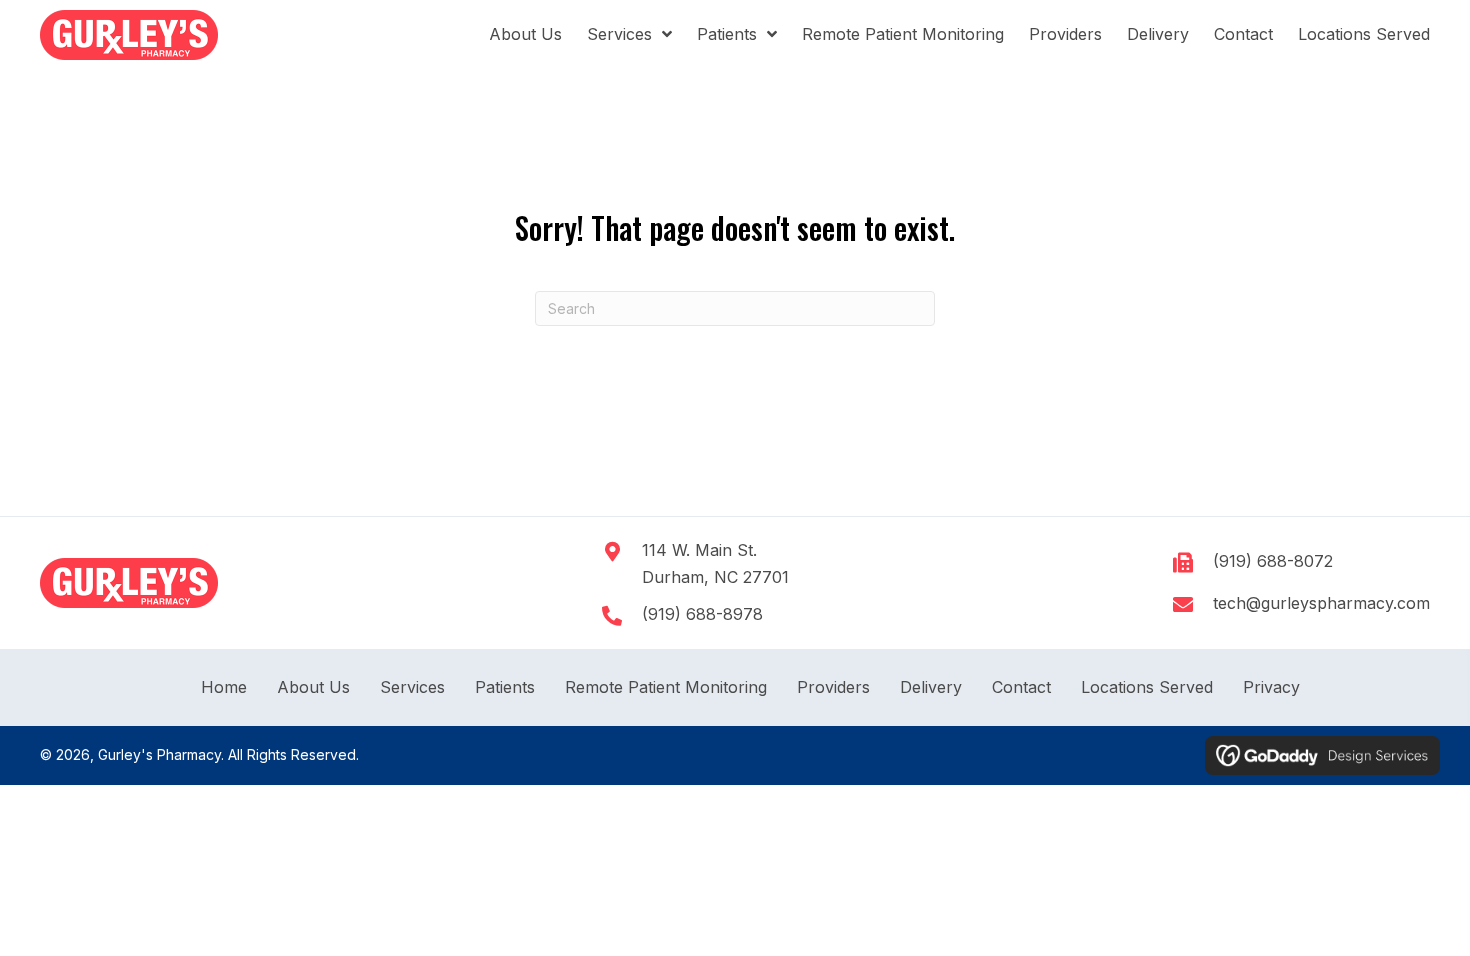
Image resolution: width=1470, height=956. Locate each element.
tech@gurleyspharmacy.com (1321, 603)
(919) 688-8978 (702, 614)
